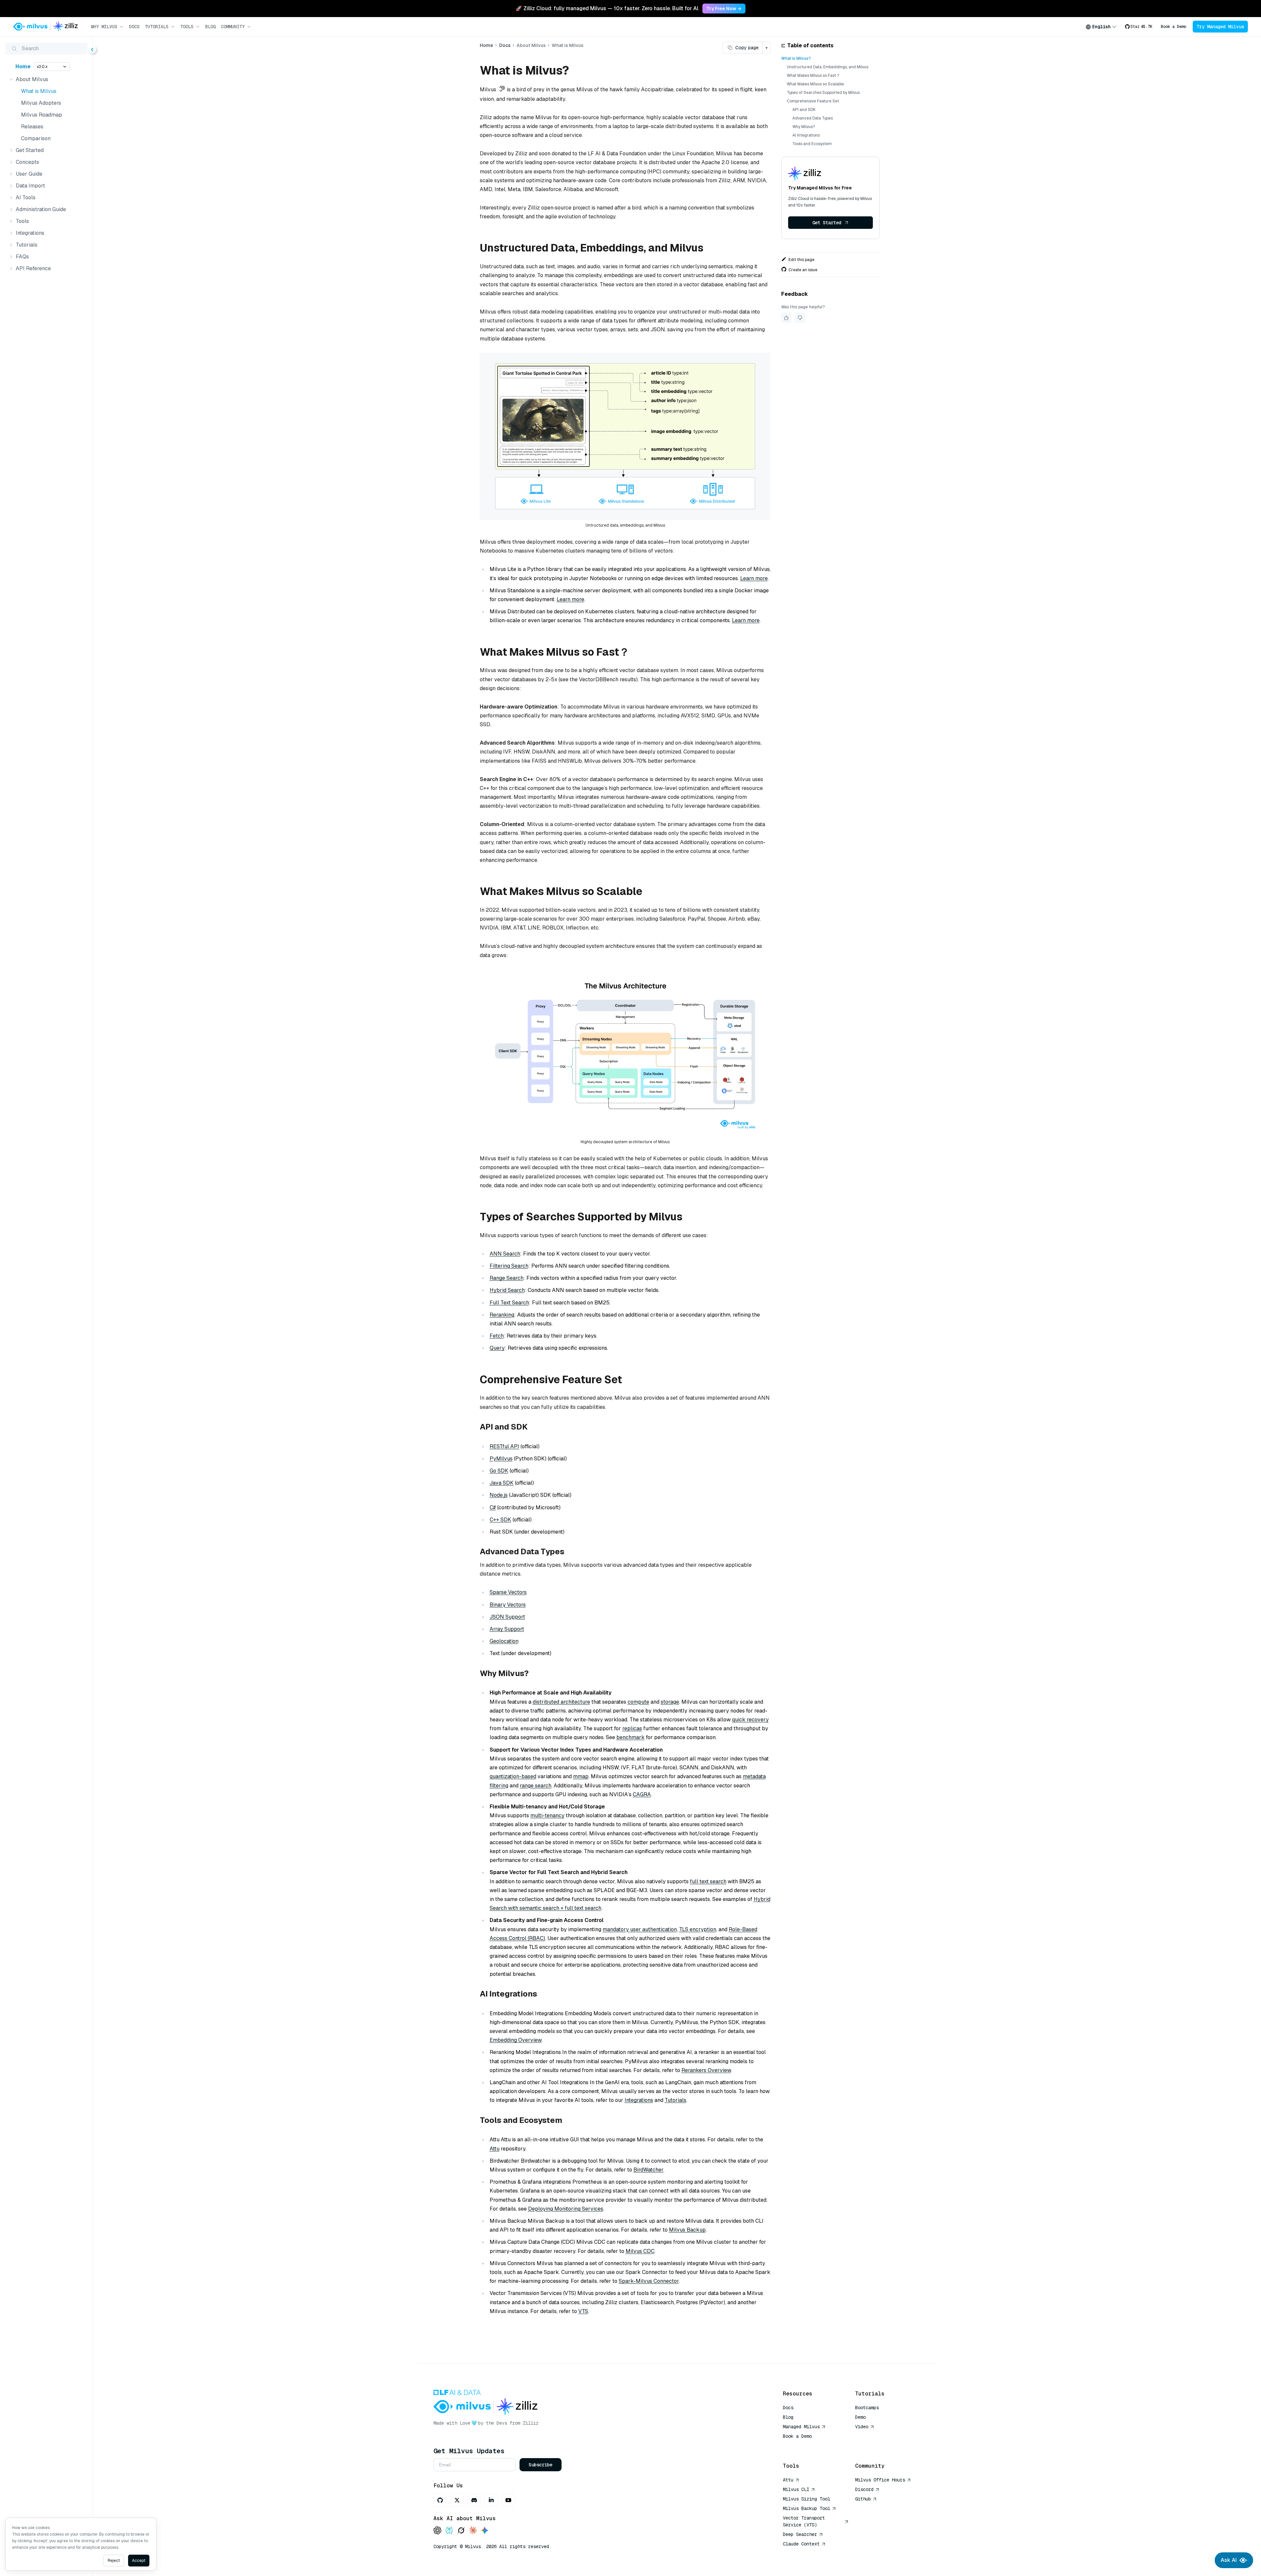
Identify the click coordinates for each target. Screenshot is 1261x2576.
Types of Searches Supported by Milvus (823, 93)
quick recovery (750, 1720)
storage (670, 1702)
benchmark (630, 1737)
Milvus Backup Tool (807, 2508)
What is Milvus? (796, 58)
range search (536, 1786)
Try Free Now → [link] (724, 9)
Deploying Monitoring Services (566, 2209)
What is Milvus (39, 91)
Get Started (827, 223)
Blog (210, 27)
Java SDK (502, 1483)
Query (497, 1348)
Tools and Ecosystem (812, 144)
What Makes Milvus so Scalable (815, 84)
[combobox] (1101, 27)
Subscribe (541, 2465)
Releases (32, 127)
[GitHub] (440, 2500)
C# (493, 1507)
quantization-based (513, 1776)
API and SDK (804, 110)
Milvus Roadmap (42, 115)
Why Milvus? (804, 127)
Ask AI (1229, 2560)
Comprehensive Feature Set (813, 101)
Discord (864, 2489)
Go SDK (499, 1471)
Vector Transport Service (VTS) (804, 2521)
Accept (139, 2561)
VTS (583, 2311)
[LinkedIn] (491, 2500)
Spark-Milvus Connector (649, 2281)
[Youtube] (508, 2500)
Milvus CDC (640, 2251)
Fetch (497, 1336)
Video (862, 2427)
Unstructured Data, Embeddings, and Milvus (828, 67)
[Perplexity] (449, 2531)
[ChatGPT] (437, 2531)
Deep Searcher (800, 2534)
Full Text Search (509, 1303)
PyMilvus (501, 1459)
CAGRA (642, 1794)
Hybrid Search (507, 1290)
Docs (134, 27)
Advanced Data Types (813, 118)
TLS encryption (698, 1929)
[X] (457, 2500)
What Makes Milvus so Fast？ (813, 76)
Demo (860, 2417)
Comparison (36, 138)
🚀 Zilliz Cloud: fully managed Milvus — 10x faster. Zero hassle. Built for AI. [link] (607, 8)
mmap (581, 1776)
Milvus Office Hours (880, 2480)
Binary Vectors (508, 1605)
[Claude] (473, 2531)
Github (863, 2499)
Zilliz (531, 2423)
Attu (495, 2149)
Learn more (754, 578)
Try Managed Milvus (1220, 27)
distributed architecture (561, 1702)
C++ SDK (500, 1520)
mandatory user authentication (640, 1929)
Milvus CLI (796, 2489)
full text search (708, 1881)
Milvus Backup (687, 2230)
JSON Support (507, 1617)
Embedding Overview (516, 2040)
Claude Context (801, 2544)
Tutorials (675, 2100)
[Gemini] (485, 2531)
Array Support (507, 1629)
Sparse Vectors (508, 1592)
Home (23, 66)
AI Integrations (806, 135)
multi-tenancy (547, 1815)
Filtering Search (509, 1266)
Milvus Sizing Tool (807, 2499)
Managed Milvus (801, 2427)
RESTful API (504, 1446)
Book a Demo (1173, 27)
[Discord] (474, 2500)
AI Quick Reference (807, 2446)
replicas (632, 1728)
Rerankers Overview (706, 2070)
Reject (114, 2561)
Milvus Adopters (41, 103)
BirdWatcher (648, 2170)
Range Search (507, 1278)
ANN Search (505, 1254)
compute (638, 1702)
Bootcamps (867, 2408)
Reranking (502, 1315)
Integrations (639, 2100)
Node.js (499, 1495)
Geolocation (504, 1641)
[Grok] (461, 2531)
